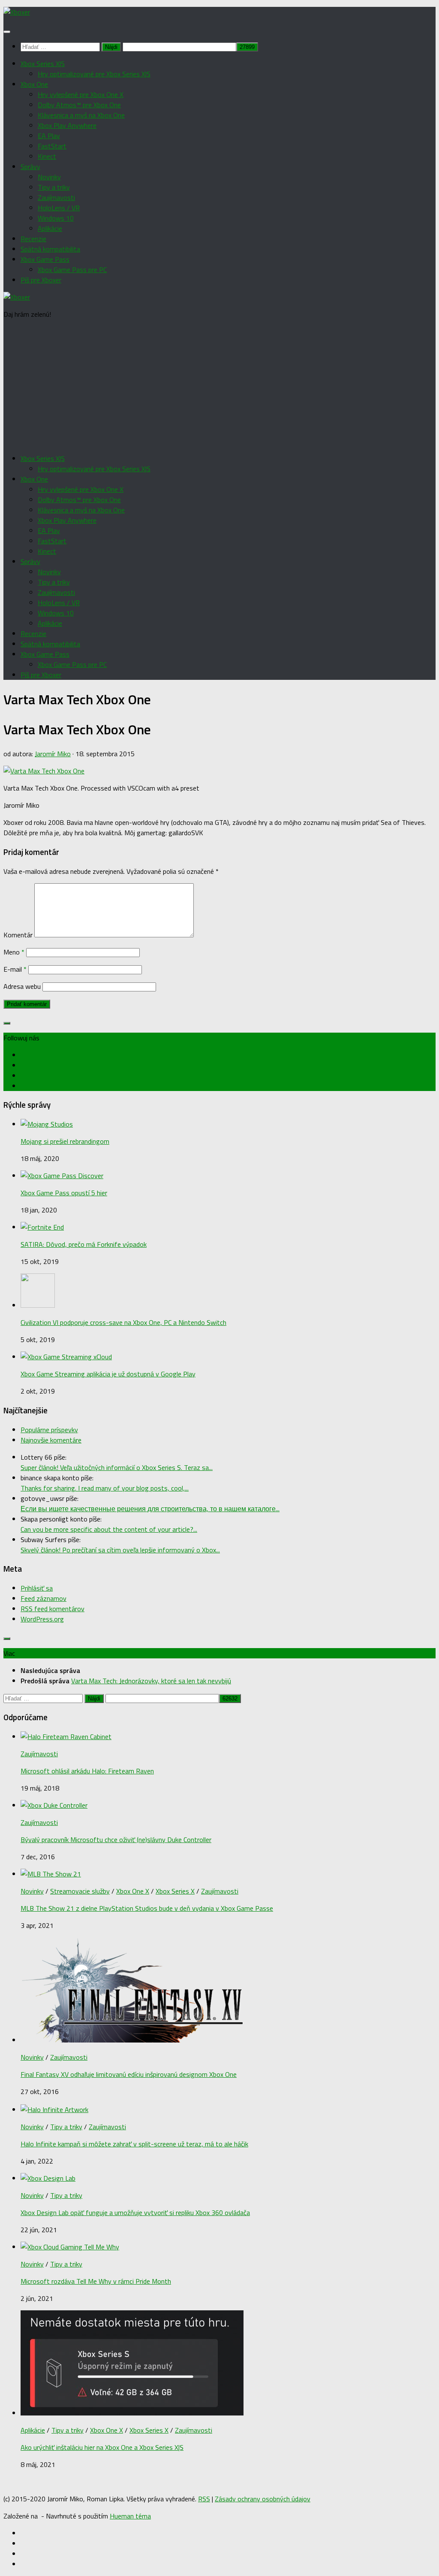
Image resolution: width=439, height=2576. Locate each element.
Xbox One (34, 84)
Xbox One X (133, 1891)
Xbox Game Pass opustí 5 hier (64, 1193)
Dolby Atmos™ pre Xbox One (79, 105)
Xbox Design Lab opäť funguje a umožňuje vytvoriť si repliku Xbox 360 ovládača (135, 2212)
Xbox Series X (175, 1891)
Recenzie (33, 239)
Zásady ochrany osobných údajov (263, 2499)
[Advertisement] (219, 386)
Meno (14, 952)
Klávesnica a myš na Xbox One (81, 115)
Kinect (47, 156)
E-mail (15, 969)
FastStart (52, 146)
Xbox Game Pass (45, 259)
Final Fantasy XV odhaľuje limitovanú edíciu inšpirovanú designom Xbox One (129, 2074)
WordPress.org (42, 1619)
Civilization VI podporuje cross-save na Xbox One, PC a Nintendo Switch (123, 1322)
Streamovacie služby (80, 1891)
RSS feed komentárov (53, 1609)
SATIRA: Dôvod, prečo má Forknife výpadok (84, 1244)
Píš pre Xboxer (41, 280)
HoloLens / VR (59, 208)
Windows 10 (56, 218)
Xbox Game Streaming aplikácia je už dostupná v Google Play (108, 1374)
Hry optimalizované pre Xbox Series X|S (94, 74)
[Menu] (7, 32)
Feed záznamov (44, 1598)
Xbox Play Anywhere (67, 125)
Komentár (18, 935)
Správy (30, 167)
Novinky (49, 177)
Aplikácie (50, 228)
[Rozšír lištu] (7, 1023)
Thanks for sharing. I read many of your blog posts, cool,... (105, 1488)
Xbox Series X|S (43, 64)
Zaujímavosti (56, 197)
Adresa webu (22, 986)
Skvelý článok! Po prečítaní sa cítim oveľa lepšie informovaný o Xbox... (120, 1550)
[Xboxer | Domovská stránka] (17, 12)
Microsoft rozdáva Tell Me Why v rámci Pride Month (96, 2281)
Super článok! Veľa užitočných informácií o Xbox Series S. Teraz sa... (117, 1467)
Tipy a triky (54, 187)
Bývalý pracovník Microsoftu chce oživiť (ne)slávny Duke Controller (116, 1840)
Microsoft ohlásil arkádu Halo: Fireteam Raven (87, 1771)
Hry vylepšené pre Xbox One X (81, 94)
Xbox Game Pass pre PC (72, 270)
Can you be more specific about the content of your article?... (109, 1529)
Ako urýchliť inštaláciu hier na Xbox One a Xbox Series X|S (102, 2447)
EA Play (49, 136)
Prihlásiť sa (37, 1588)
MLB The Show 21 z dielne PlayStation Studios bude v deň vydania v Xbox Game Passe (147, 1908)
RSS (204, 2499)
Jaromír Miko (53, 754)
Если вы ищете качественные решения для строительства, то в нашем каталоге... (150, 1509)
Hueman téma (130, 2516)
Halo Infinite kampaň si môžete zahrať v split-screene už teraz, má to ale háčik (134, 2144)
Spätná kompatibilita (50, 249)
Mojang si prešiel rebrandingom (65, 1141)
